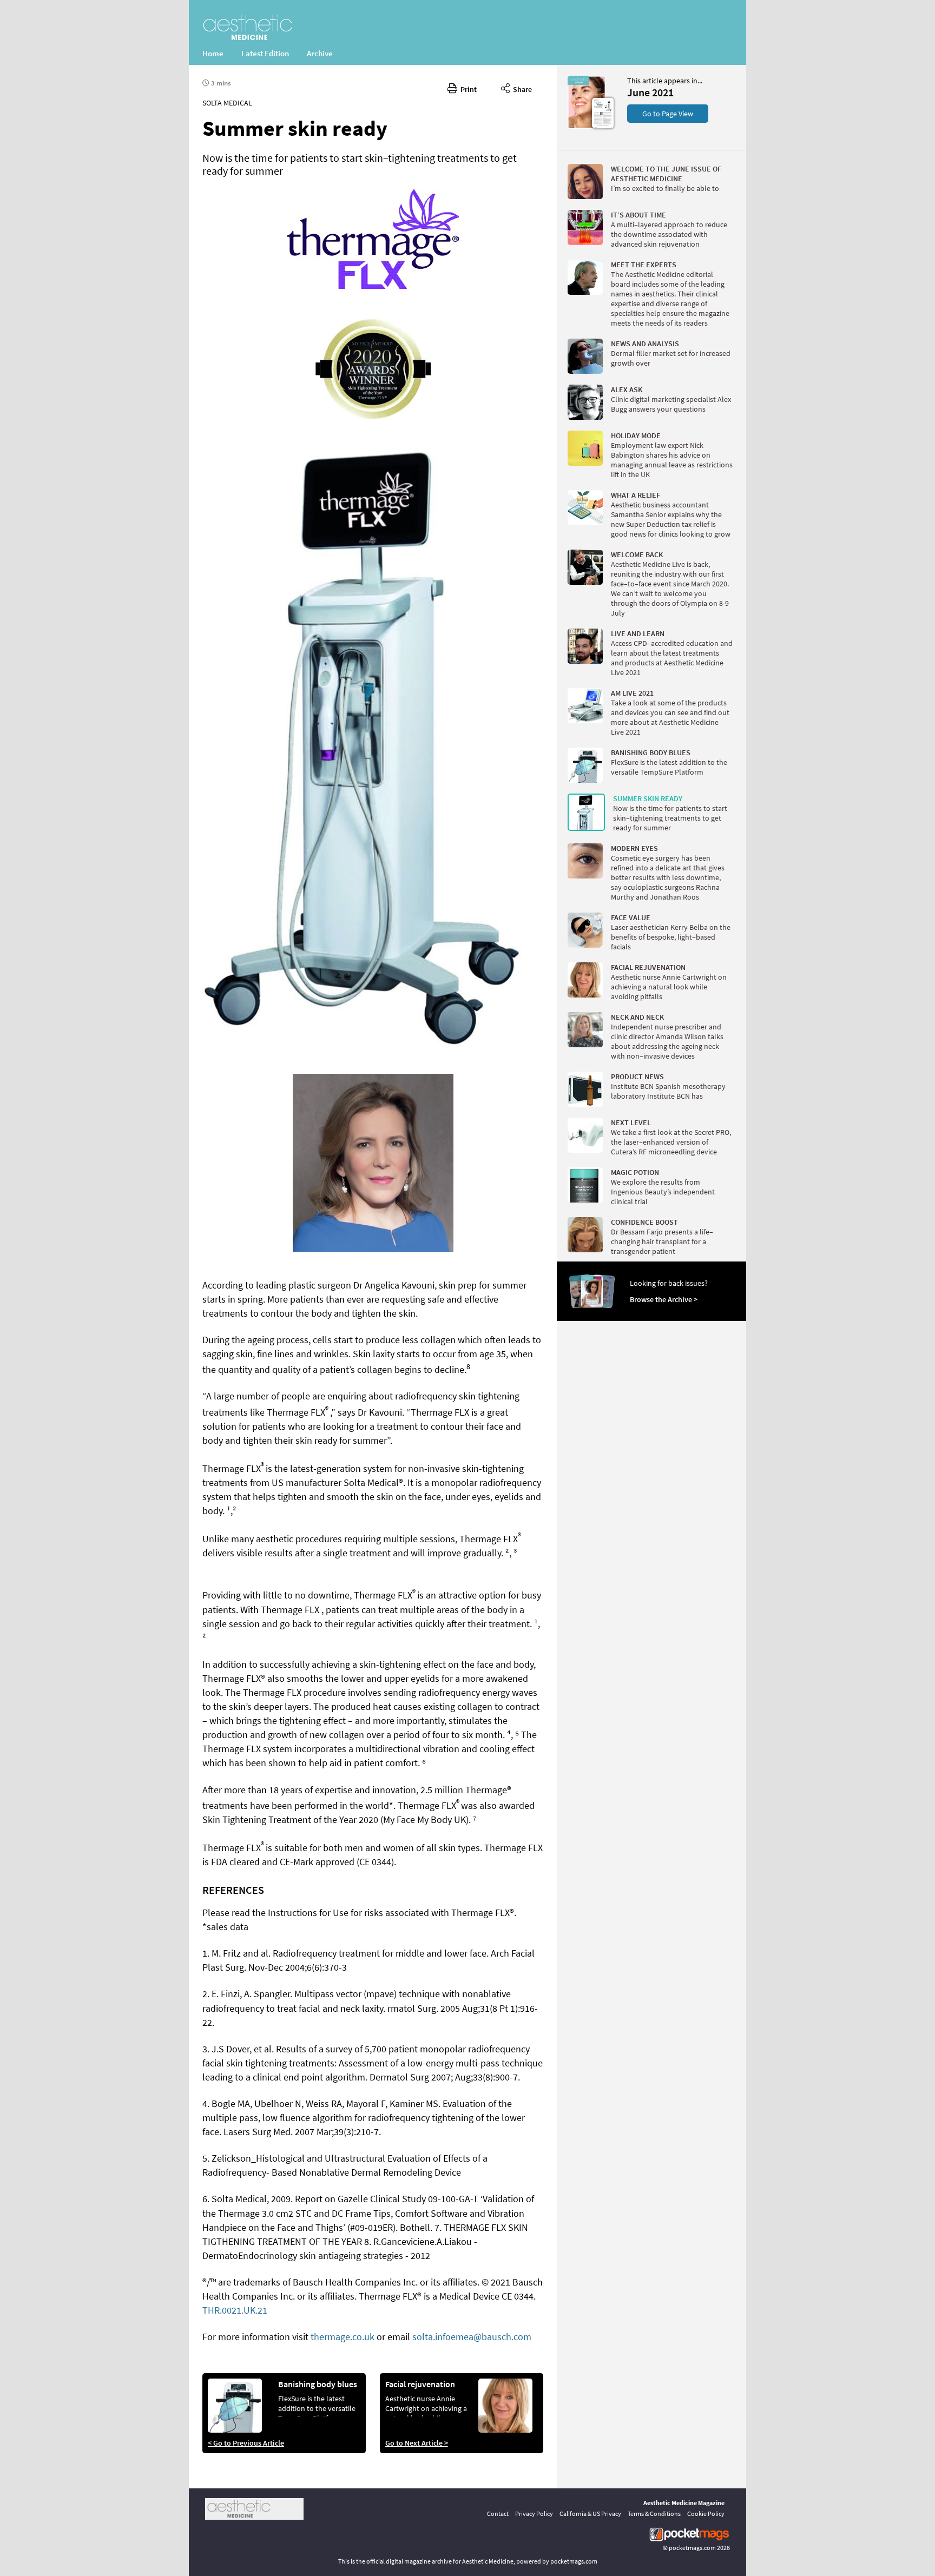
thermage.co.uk (343, 2337)
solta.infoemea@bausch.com (472, 2337)
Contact (498, 2514)
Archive (320, 53)
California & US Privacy (590, 2514)
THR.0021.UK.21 (235, 2310)
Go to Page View (668, 114)
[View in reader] (587, 126)
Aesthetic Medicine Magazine (684, 2503)
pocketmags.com (692, 2548)
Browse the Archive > (664, 1299)
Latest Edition (265, 53)
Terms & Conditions (654, 2514)
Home (213, 53)
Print (467, 89)
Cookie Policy (706, 2514)
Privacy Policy (534, 2514)
